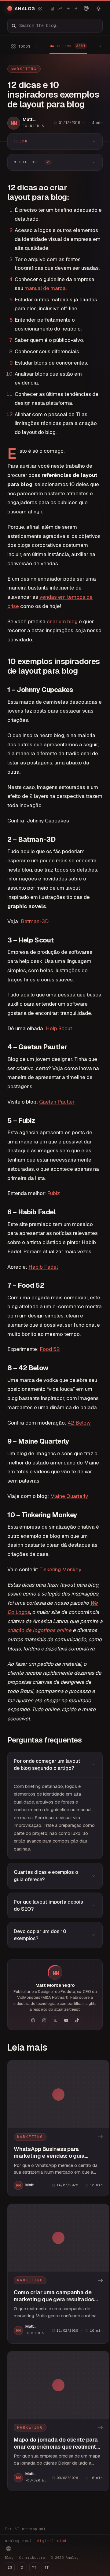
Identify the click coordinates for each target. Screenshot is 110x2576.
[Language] (86, 8)
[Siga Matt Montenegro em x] (55, 2021)
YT (34, 2567)
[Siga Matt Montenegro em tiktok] (77, 2021)
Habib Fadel (43, 1267)
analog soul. (37, 2541)
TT (46, 2567)
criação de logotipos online (39, 1630)
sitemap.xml (34, 2529)
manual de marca (45, 288)
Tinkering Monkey (60, 1569)
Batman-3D (35, 921)
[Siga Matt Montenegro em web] (33, 2021)
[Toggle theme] (98, 9)
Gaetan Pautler (57, 1102)
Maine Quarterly (69, 1496)
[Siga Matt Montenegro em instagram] (44, 2021)
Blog (9, 2558)
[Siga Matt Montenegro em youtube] (66, 2021)
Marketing (24, 69)
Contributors (32, 2558)
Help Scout (59, 1028)
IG (10, 2567)
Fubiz (53, 1193)
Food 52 (50, 1349)
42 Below (79, 1423)
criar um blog (62, 621)
